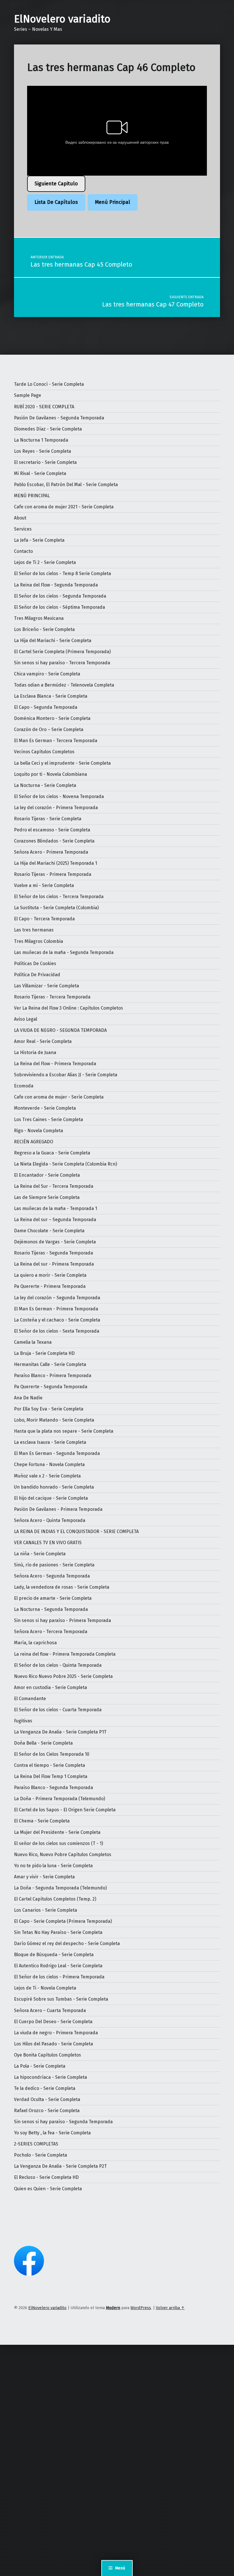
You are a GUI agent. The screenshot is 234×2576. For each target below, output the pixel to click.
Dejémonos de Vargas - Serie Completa (55, 1242)
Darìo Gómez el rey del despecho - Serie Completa (67, 1943)
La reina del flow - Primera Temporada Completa (65, 1654)
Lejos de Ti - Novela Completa (45, 1988)
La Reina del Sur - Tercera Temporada (54, 1186)
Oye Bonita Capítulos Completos (48, 2055)
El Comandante (30, 1699)
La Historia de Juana (35, 1052)
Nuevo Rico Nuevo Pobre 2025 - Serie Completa (63, 1676)
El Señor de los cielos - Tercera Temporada (59, 897)
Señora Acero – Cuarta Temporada (50, 2010)
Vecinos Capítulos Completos (44, 752)
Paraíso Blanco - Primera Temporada (53, 1376)
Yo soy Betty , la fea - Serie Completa (52, 2133)
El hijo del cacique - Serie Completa (51, 1498)
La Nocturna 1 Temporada (41, 440)
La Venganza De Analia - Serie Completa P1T (60, 1732)
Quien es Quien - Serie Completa (48, 2189)
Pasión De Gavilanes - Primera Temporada (58, 1509)
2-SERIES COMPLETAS (36, 2144)
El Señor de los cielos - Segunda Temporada (60, 596)
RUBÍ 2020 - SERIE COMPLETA (44, 407)
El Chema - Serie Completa (42, 1821)
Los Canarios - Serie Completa (46, 1910)
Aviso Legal (26, 1019)
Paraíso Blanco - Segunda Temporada (54, 1788)
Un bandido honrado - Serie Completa (54, 1487)
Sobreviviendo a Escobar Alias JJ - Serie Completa (66, 1075)
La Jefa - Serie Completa (39, 540)
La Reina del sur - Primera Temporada (54, 1264)
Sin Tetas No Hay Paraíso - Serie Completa (58, 1932)
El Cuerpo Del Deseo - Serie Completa (53, 2022)
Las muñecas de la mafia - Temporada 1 (56, 1208)
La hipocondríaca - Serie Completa (51, 2077)
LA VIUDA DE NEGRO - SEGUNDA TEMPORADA (60, 1030)
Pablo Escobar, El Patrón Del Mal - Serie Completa (66, 485)
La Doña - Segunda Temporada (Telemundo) (60, 1888)
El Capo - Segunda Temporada (46, 707)
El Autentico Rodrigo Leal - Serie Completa (58, 1966)
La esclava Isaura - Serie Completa (50, 1442)
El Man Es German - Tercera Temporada (56, 741)
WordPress (141, 2308)
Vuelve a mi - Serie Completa (44, 885)
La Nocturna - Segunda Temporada (51, 1609)
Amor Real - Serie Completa (43, 1041)
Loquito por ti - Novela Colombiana (51, 774)
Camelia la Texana (33, 1342)
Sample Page (28, 395)
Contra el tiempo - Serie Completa (50, 1765)
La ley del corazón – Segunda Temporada (57, 1298)
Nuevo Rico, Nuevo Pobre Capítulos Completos (63, 1855)
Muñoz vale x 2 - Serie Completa (47, 1476)
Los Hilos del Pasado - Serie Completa (54, 2044)
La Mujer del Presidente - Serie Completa (57, 1832)
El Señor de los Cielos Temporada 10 (52, 1754)
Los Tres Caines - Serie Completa (49, 1119)
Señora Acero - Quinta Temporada (50, 1520)
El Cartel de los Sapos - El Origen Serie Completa (65, 1810)
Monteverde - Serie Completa (45, 1108)
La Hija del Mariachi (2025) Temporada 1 (56, 863)
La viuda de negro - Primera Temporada (56, 2033)
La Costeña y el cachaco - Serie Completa (57, 1320)
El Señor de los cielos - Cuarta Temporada (58, 1710)
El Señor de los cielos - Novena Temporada (59, 796)
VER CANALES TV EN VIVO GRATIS (48, 1543)
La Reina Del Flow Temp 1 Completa (51, 1776)
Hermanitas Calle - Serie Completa (50, 1364)
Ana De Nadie (28, 1398)
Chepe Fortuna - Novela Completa (49, 1464)
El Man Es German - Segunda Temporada (57, 1453)
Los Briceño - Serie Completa (44, 629)
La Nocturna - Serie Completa (45, 785)
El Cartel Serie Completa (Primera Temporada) (62, 652)
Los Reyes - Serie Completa (43, 451)
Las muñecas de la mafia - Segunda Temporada (64, 952)
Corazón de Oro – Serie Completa (49, 729)
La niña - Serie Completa (40, 1554)
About (20, 518)
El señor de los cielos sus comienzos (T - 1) (58, 1843)
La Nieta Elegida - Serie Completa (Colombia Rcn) (65, 1164)
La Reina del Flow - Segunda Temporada (56, 585)
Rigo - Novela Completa (39, 1131)
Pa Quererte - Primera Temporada (50, 1286)
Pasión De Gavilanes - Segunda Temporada (59, 418)
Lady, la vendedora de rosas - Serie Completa (62, 1587)
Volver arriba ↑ (170, 2308)
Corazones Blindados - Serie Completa (54, 841)
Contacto (23, 551)
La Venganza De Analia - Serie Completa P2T (60, 2166)
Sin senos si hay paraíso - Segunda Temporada (63, 2122)
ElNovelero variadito (62, 19)
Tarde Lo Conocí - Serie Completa (49, 384)
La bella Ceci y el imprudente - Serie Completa (62, 763)
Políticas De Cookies (35, 964)
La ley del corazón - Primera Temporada (56, 808)
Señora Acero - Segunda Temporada (52, 1576)
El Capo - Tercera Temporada (44, 919)
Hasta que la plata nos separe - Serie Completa (64, 1431)
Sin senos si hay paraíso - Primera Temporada (62, 1620)
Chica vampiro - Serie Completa (47, 674)
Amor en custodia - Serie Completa (51, 1687)
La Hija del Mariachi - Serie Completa (53, 641)
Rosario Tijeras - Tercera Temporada (52, 997)
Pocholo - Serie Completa (41, 2155)
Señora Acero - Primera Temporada (51, 852)
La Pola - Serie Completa (40, 2066)
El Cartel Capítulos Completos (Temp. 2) (55, 1899)
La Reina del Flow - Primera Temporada (55, 1064)
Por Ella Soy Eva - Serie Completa (49, 1409)
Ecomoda (24, 1086)
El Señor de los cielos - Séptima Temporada (59, 607)
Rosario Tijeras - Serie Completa (48, 819)
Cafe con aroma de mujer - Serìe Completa (59, 1097)
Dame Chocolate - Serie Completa (49, 1231)
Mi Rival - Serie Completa (40, 473)
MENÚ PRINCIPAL (32, 496)
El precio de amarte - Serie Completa (53, 1598)
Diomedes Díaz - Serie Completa (48, 429)
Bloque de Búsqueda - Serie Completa (54, 1955)
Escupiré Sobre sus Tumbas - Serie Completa (61, 1999)
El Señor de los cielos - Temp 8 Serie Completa (62, 574)
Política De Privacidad (37, 975)
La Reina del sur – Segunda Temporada (55, 1220)
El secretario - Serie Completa (45, 462)
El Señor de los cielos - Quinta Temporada (58, 1665)
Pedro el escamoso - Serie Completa (52, 830)
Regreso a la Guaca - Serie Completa (52, 1153)
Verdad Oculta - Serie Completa (47, 2099)
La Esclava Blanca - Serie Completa (51, 696)
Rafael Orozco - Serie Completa (47, 2111)
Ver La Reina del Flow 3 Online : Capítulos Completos (68, 1008)
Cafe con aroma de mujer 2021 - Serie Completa (64, 507)
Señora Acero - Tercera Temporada (51, 1632)
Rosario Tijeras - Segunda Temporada (54, 1253)
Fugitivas (23, 1721)
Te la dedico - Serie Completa (45, 2088)
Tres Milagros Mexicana (39, 618)
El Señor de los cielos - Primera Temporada (59, 1977)
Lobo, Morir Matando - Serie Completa (54, 1420)
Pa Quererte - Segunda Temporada (51, 1387)
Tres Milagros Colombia (39, 941)
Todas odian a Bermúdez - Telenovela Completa (64, 685)
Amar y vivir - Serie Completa (44, 1877)
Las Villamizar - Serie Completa (47, 986)
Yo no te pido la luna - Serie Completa (53, 1866)
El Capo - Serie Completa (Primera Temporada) (63, 1921)
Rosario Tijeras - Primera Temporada (53, 874)
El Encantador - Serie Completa (47, 1175)
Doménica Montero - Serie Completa (52, 718)
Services (23, 529)
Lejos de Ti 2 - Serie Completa (45, 562)
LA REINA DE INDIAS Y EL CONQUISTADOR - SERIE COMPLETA (76, 1531)
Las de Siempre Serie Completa (47, 1197)
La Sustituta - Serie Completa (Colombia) (56, 908)
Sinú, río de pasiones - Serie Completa (54, 1565)
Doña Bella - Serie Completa (43, 1743)
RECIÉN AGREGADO (34, 1142)
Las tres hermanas (34, 930)
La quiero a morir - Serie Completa (50, 1275)
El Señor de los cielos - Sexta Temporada (57, 1331)
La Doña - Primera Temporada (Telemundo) (59, 1799)
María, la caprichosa (35, 1643)
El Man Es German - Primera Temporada (56, 1309)
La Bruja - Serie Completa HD (44, 1353)
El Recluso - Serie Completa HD (46, 2177)
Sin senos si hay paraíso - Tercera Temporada (62, 663)
